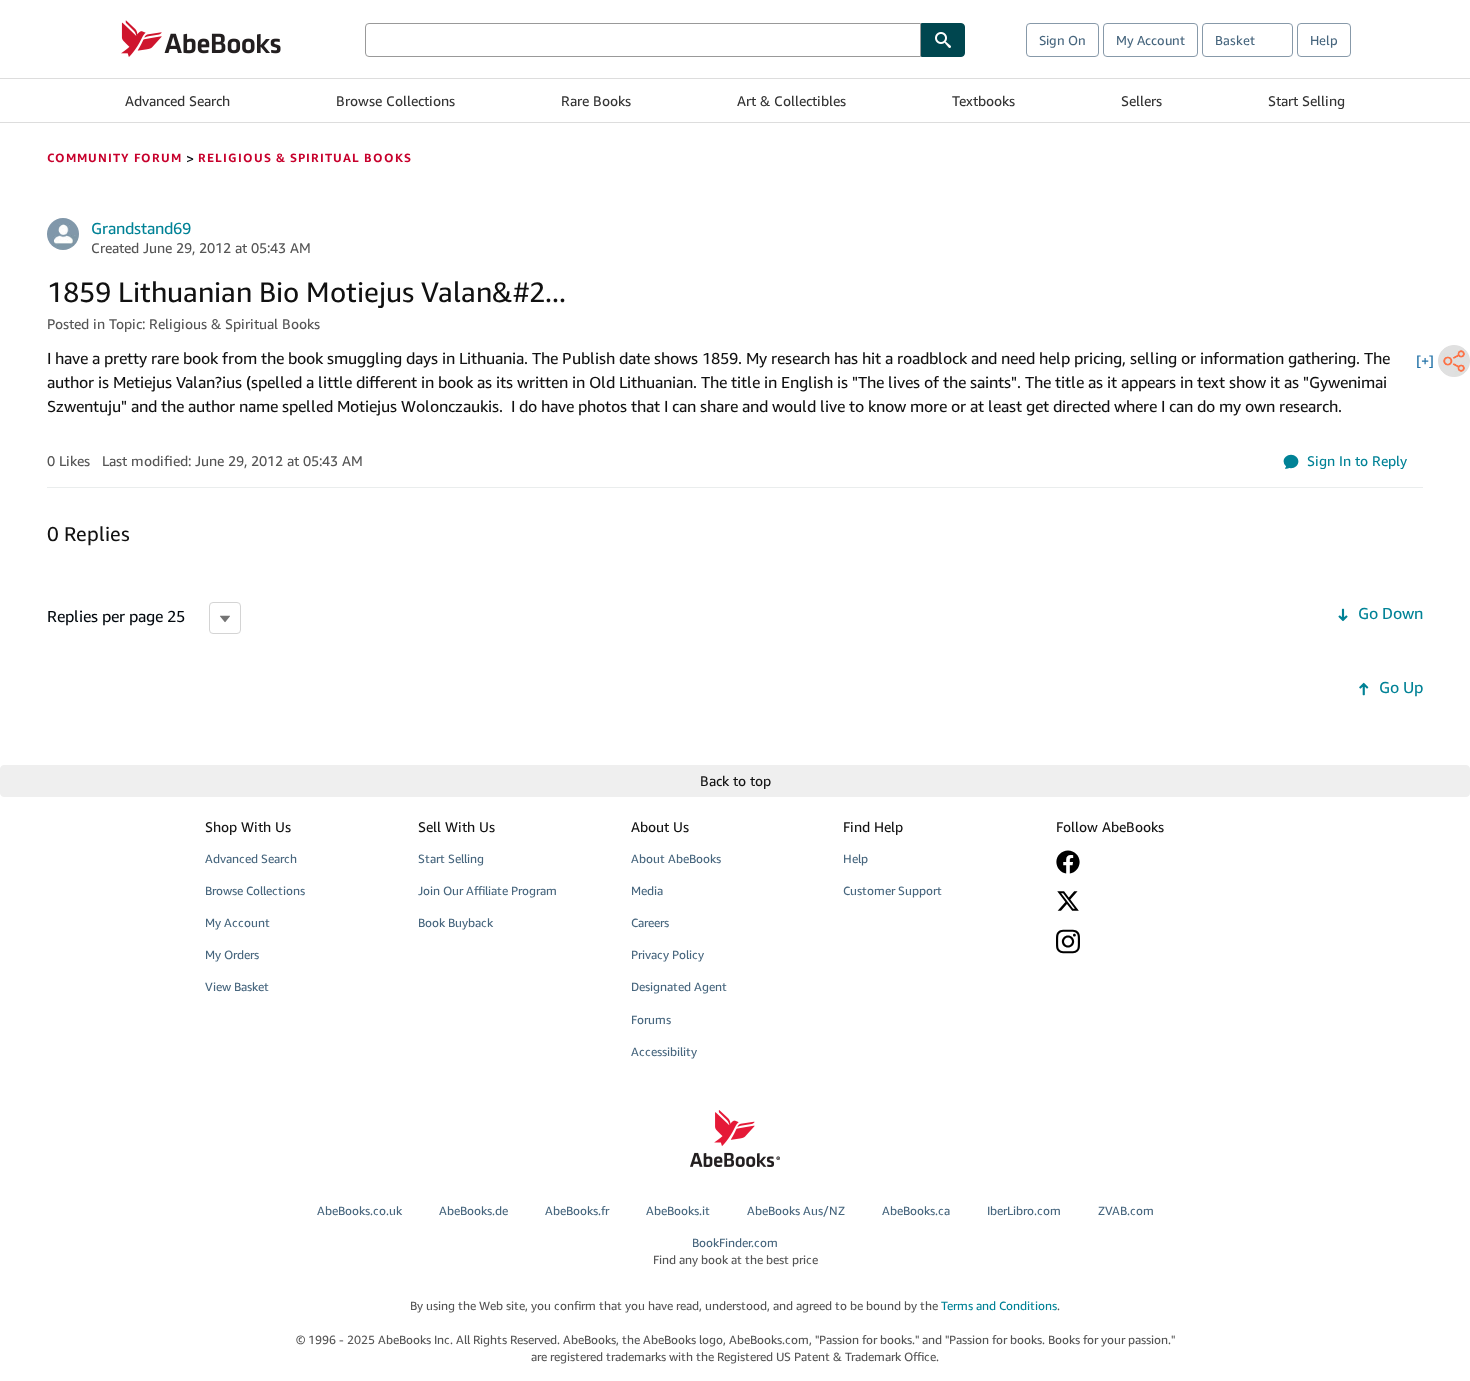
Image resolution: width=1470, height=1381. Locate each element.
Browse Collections (395, 100)
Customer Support (892, 890)
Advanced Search (177, 100)
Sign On (1062, 40)
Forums (651, 1019)
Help (1324, 40)
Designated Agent (679, 986)
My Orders (232, 954)
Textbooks (983, 100)
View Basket (237, 986)
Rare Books (596, 100)
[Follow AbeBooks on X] (1148, 901)
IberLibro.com (1024, 1210)
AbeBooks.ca (916, 1210)
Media (647, 890)
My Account (1150, 40)
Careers (650, 922)
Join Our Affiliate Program (487, 890)
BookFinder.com (735, 1251)
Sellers (1141, 100)
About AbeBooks (676, 858)
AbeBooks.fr (577, 1210)
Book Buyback (455, 922)
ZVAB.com (1126, 1210)
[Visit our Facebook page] (1148, 862)
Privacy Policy (667, 954)
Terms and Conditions (999, 1305)
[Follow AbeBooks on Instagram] (1148, 941)
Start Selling (1306, 100)
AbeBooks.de (473, 1210)
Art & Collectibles (791, 100)
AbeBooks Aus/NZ (796, 1210)
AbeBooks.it (678, 1210)
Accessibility (664, 1051)
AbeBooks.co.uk (359, 1210)
